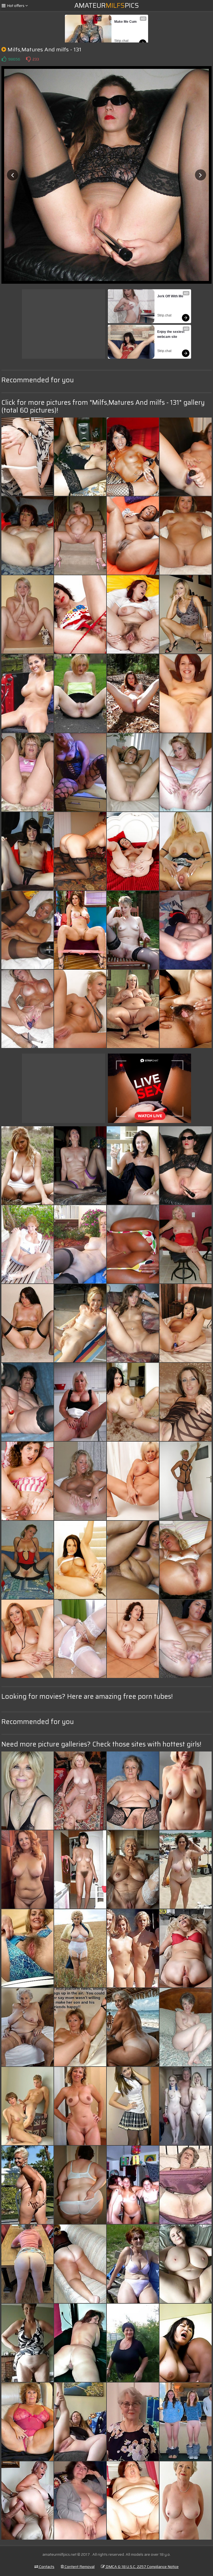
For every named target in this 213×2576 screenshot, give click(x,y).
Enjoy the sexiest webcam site (171, 334)
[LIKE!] (4, 59)
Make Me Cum (125, 22)
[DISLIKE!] (28, 59)
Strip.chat (121, 41)
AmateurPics (107, 6)
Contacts (46, 2567)
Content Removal (79, 2567)
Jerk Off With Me (170, 296)
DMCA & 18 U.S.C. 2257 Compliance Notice (142, 2567)
